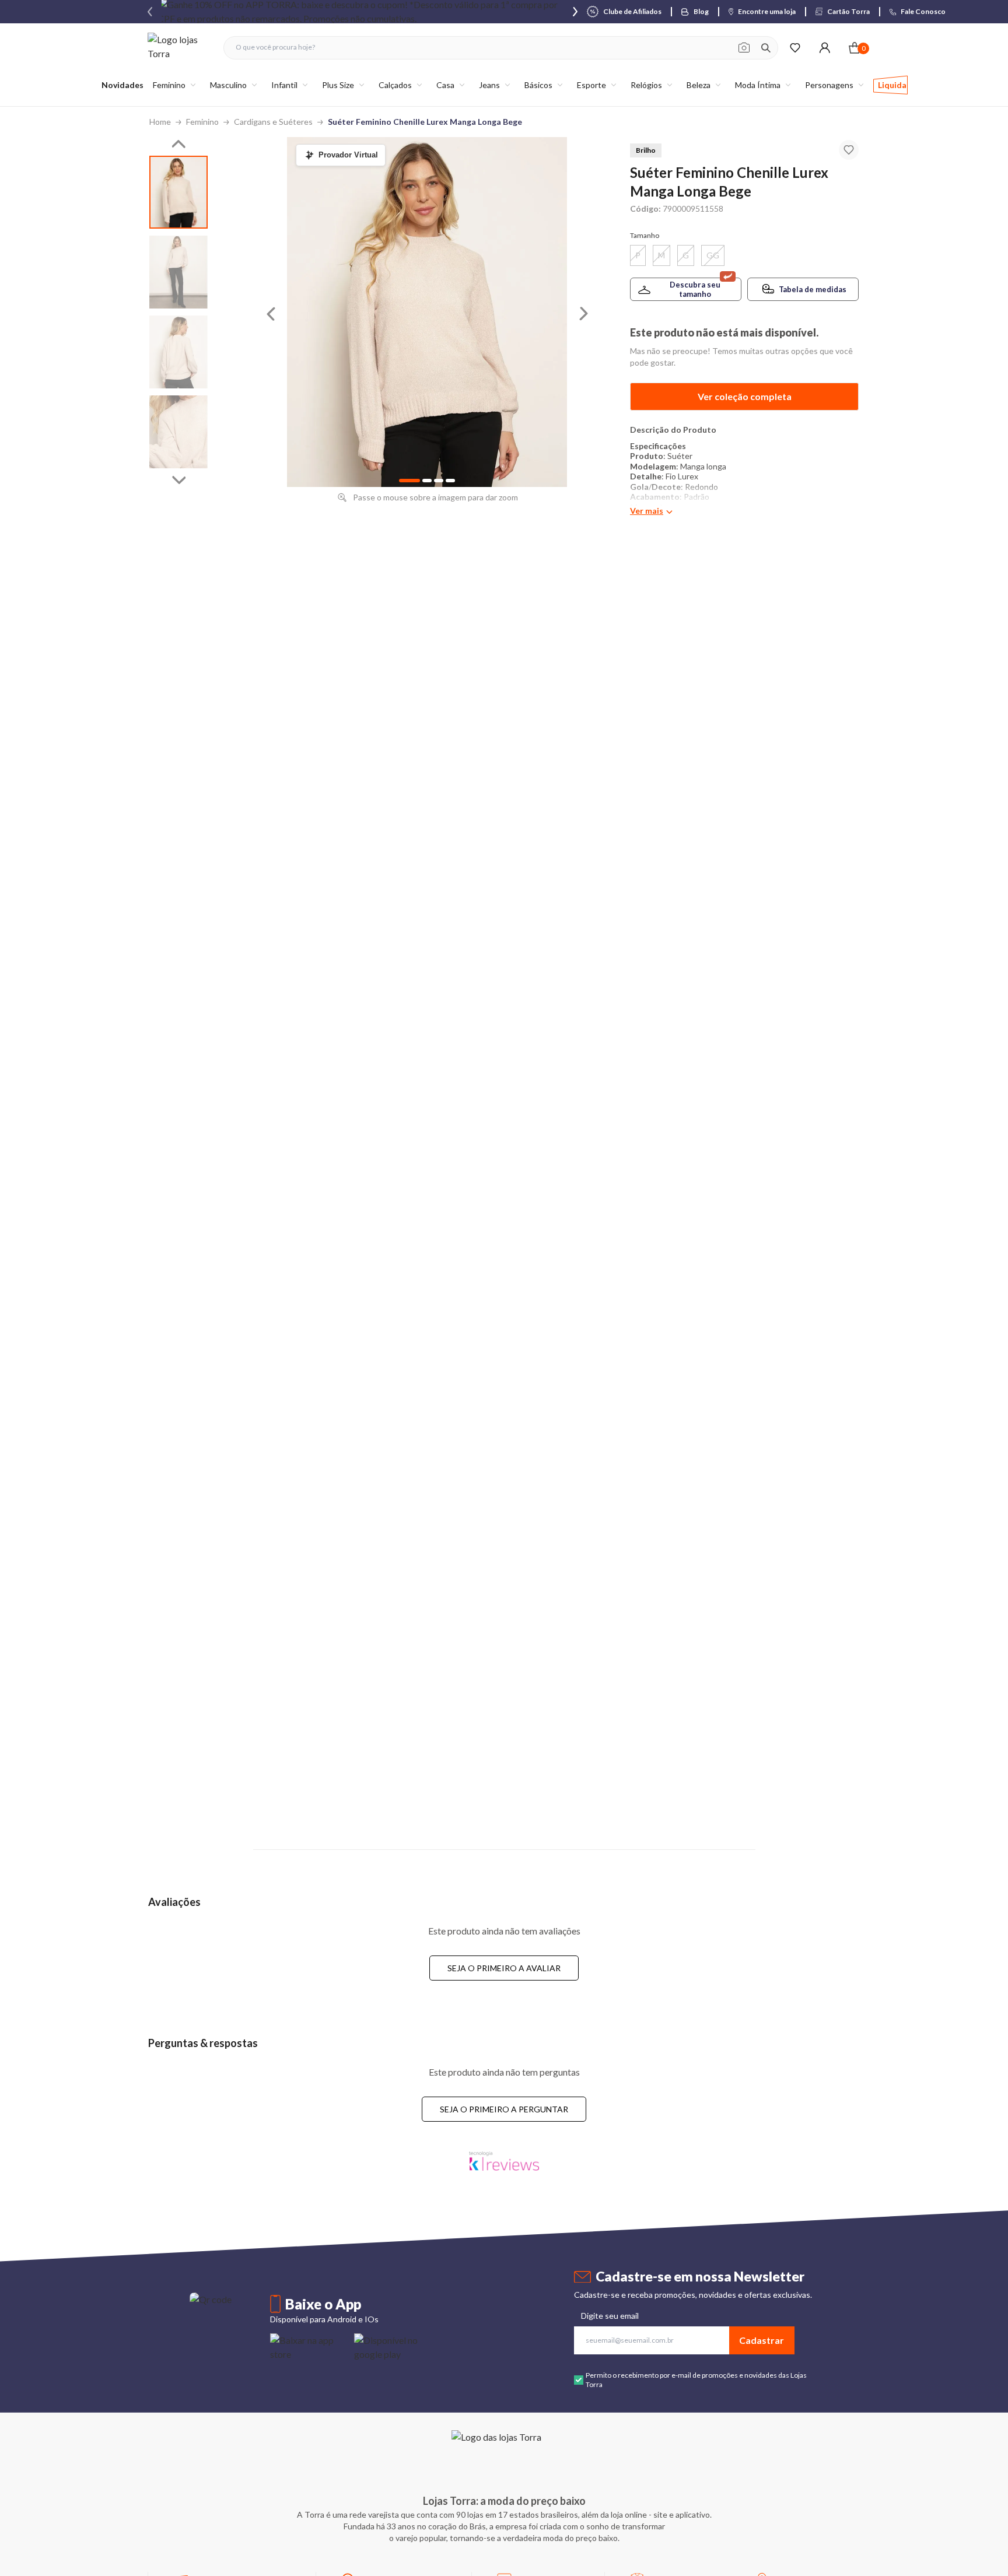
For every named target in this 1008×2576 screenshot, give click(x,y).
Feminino (202, 122)
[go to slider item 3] (178, 432)
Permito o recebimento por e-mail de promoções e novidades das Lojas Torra (696, 2380)
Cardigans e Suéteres (273, 122)
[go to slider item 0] (178, 192)
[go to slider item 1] (178, 272)
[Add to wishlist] (849, 150)
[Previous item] (150, 12)
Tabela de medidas (813, 289)
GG (713, 255)
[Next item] (575, 12)
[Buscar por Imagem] (744, 48)
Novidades (123, 85)
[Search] (766, 48)
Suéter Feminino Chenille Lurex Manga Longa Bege (425, 122)
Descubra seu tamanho (695, 289)
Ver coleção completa (745, 396)
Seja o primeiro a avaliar (504, 1968)
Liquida (892, 85)
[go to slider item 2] (178, 352)
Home (160, 122)
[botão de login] (825, 48)
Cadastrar (762, 2340)
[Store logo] (180, 48)
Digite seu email (610, 2316)
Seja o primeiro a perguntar (504, 2109)
